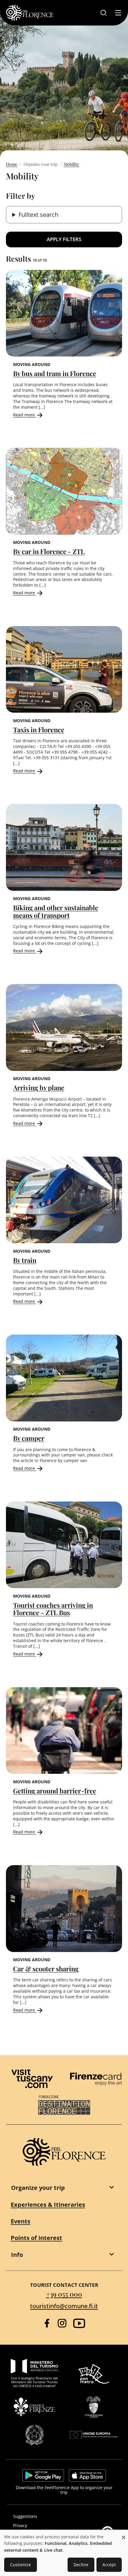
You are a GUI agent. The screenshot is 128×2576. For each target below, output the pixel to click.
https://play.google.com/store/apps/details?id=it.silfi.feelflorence (43, 2475)
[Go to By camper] (64, 1378)
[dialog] (64, 2553)
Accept (109, 2565)
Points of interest (36, 2238)
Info (17, 2255)
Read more (25, 415)
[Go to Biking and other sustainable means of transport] (64, 847)
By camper (29, 1438)
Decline (81, 2565)
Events (21, 2221)
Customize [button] (21, 2565)
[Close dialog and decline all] (124, 2534)
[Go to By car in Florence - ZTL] (64, 491)
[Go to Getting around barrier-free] (64, 1731)
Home (12, 164)
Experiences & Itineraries (48, 2205)
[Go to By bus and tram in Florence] (64, 313)
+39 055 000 (64, 2294)
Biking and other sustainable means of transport (56, 911)
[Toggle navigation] (118, 13)
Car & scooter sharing (46, 1969)
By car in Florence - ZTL (49, 551)
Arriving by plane (39, 1088)
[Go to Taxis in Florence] (64, 670)
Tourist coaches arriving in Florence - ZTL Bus (53, 1609)
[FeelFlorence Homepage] (30, 13)
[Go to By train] (64, 1200)
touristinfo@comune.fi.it (64, 2306)
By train (25, 1260)
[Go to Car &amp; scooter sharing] (64, 1909)
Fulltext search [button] (38, 215)
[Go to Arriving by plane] (64, 1027)
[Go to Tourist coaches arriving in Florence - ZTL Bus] (64, 1545)
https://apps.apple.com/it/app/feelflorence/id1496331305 (87, 2475)
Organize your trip (38, 2188)
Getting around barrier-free (55, 1791)
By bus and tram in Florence (55, 373)
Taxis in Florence (39, 730)
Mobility (71, 164)
